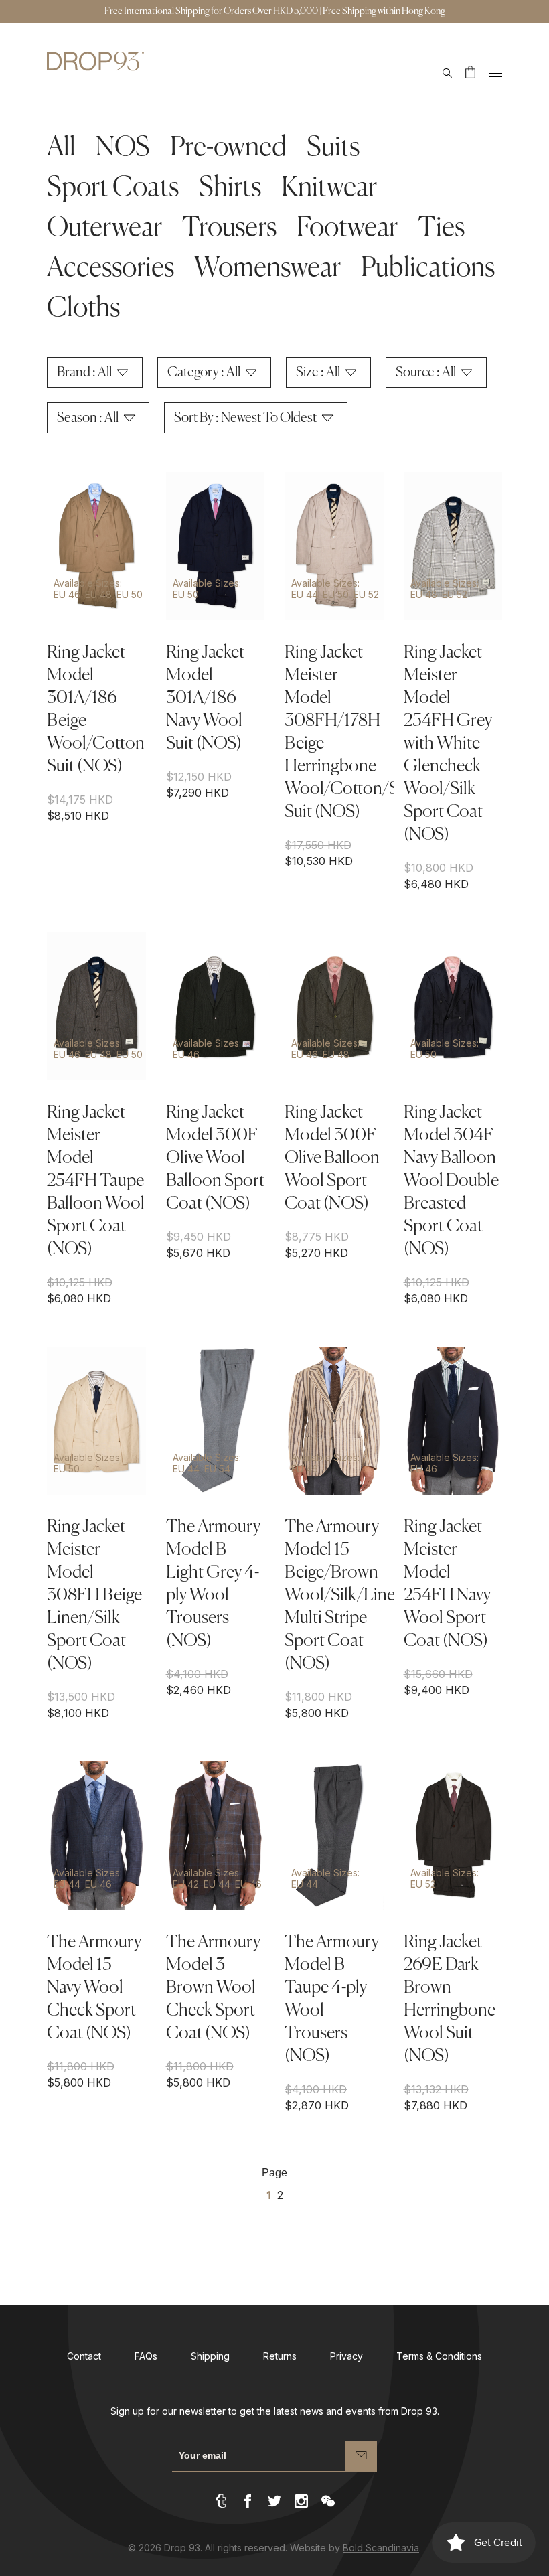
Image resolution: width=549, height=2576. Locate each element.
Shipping (210, 2356)
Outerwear (104, 228)
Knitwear (329, 188)
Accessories (110, 269)
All (61, 148)
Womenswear (267, 269)
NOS (123, 148)
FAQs (146, 2356)
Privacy (346, 2356)
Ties (441, 228)
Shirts (230, 188)
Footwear (347, 228)
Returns (280, 2356)
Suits (333, 148)
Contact (84, 2356)
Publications (428, 269)
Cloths (83, 309)
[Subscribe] (361, 2456)
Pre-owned (228, 148)
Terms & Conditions (439, 2356)
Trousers (229, 228)
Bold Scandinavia (381, 2548)
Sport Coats (113, 188)
